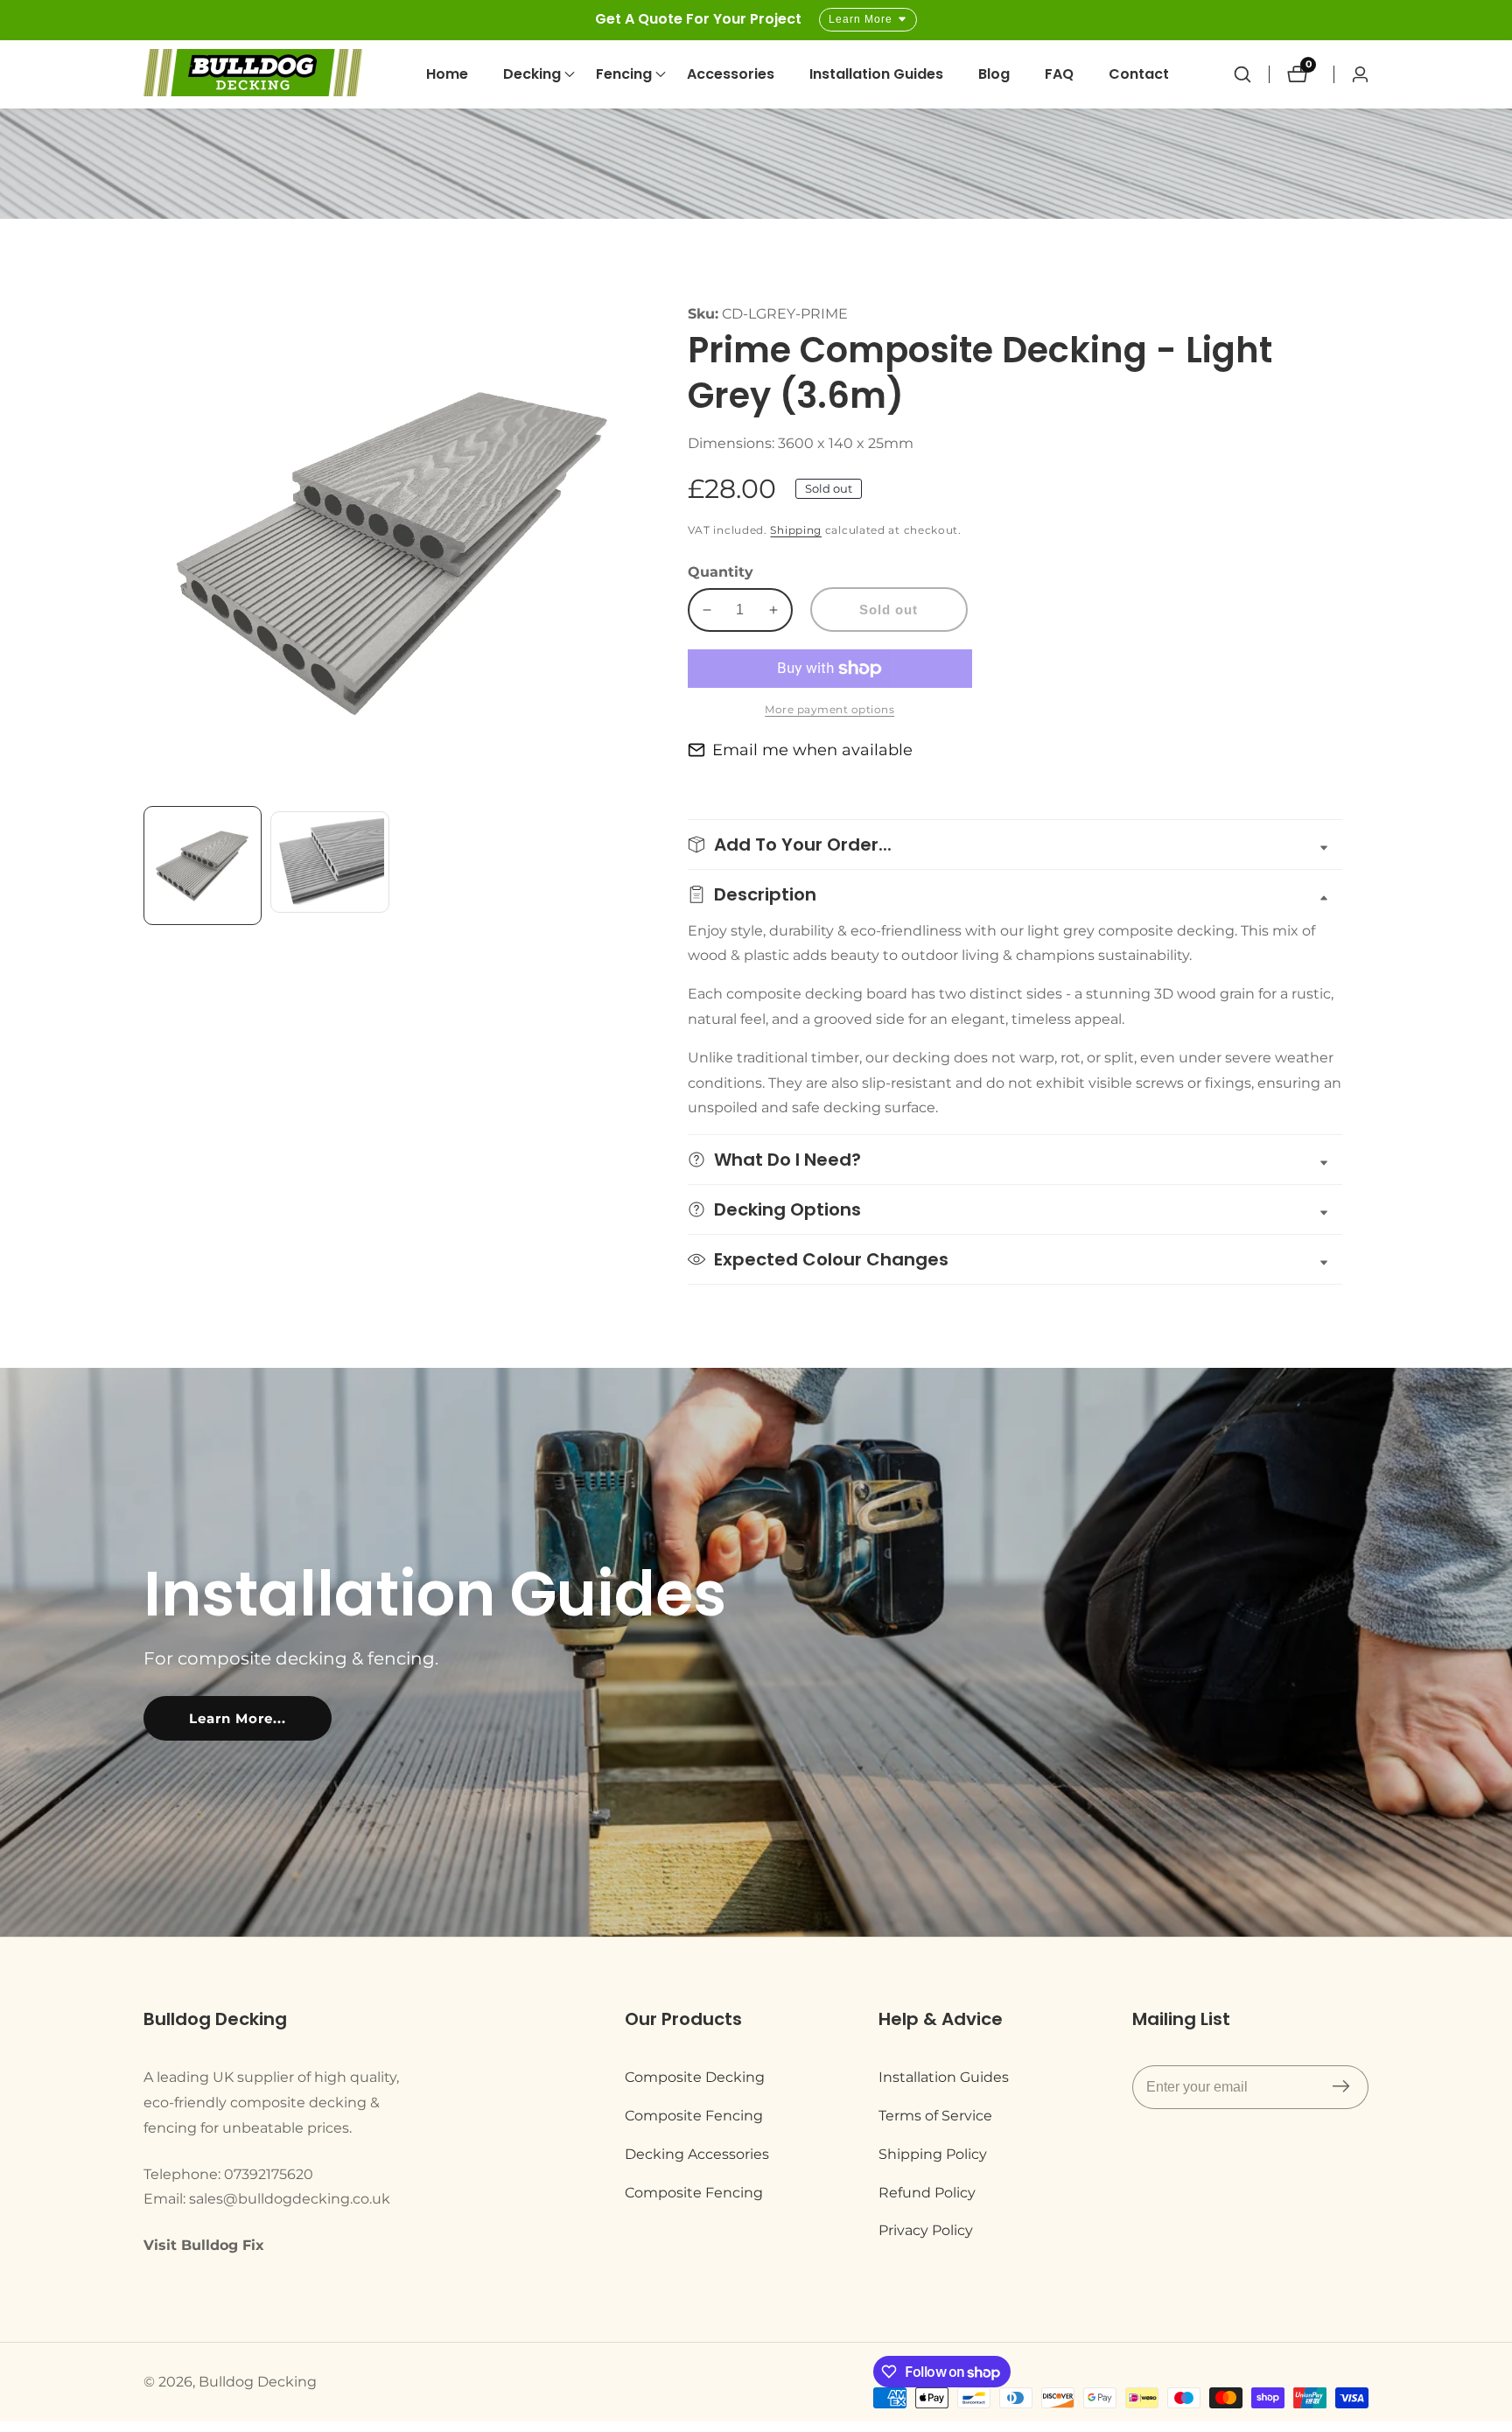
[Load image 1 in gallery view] (203, 865)
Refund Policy (927, 2193)
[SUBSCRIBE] (1341, 2087)
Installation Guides (876, 74)
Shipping (796, 530)
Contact (1139, 74)
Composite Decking (695, 2077)
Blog (994, 74)
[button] (532, 74)
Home (447, 74)
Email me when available (812, 750)
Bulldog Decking (258, 2382)
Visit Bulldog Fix (204, 2245)
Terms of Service (935, 2116)
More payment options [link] (829, 709)
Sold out (889, 610)
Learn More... (238, 1718)
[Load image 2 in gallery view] (329, 865)
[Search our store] (1251, 74)
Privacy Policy (926, 2230)
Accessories (731, 74)
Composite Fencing (694, 2116)
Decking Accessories (697, 2154)
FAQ (1059, 74)
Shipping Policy (933, 2154)
